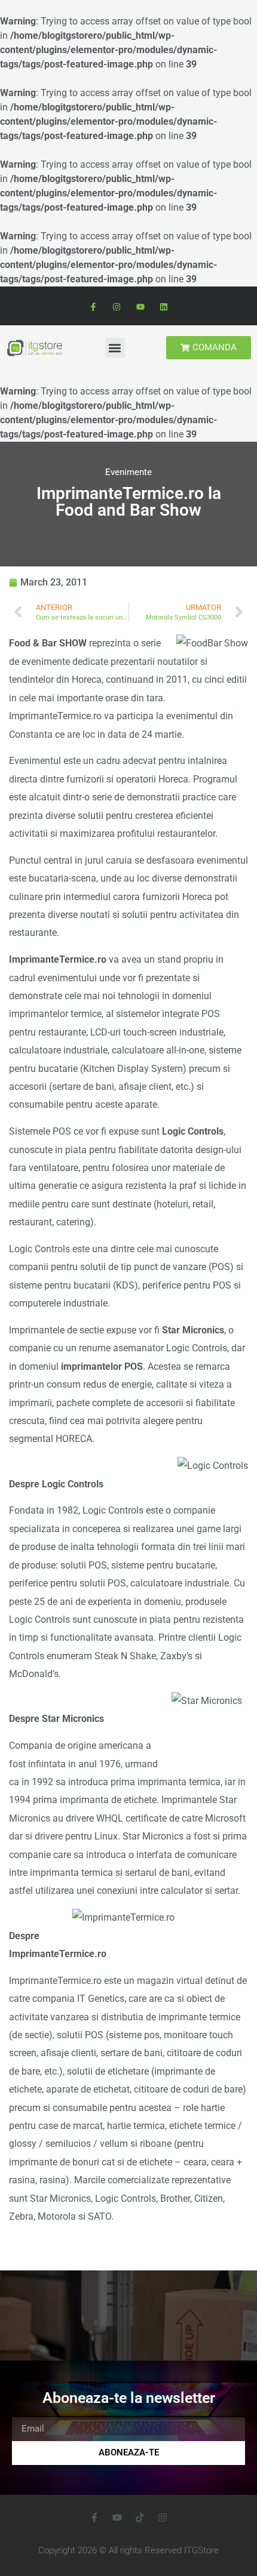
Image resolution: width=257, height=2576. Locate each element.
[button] (115, 348)
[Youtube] (140, 307)
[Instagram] (117, 307)
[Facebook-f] (94, 307)
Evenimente (128, 472)
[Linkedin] (163, 307)
